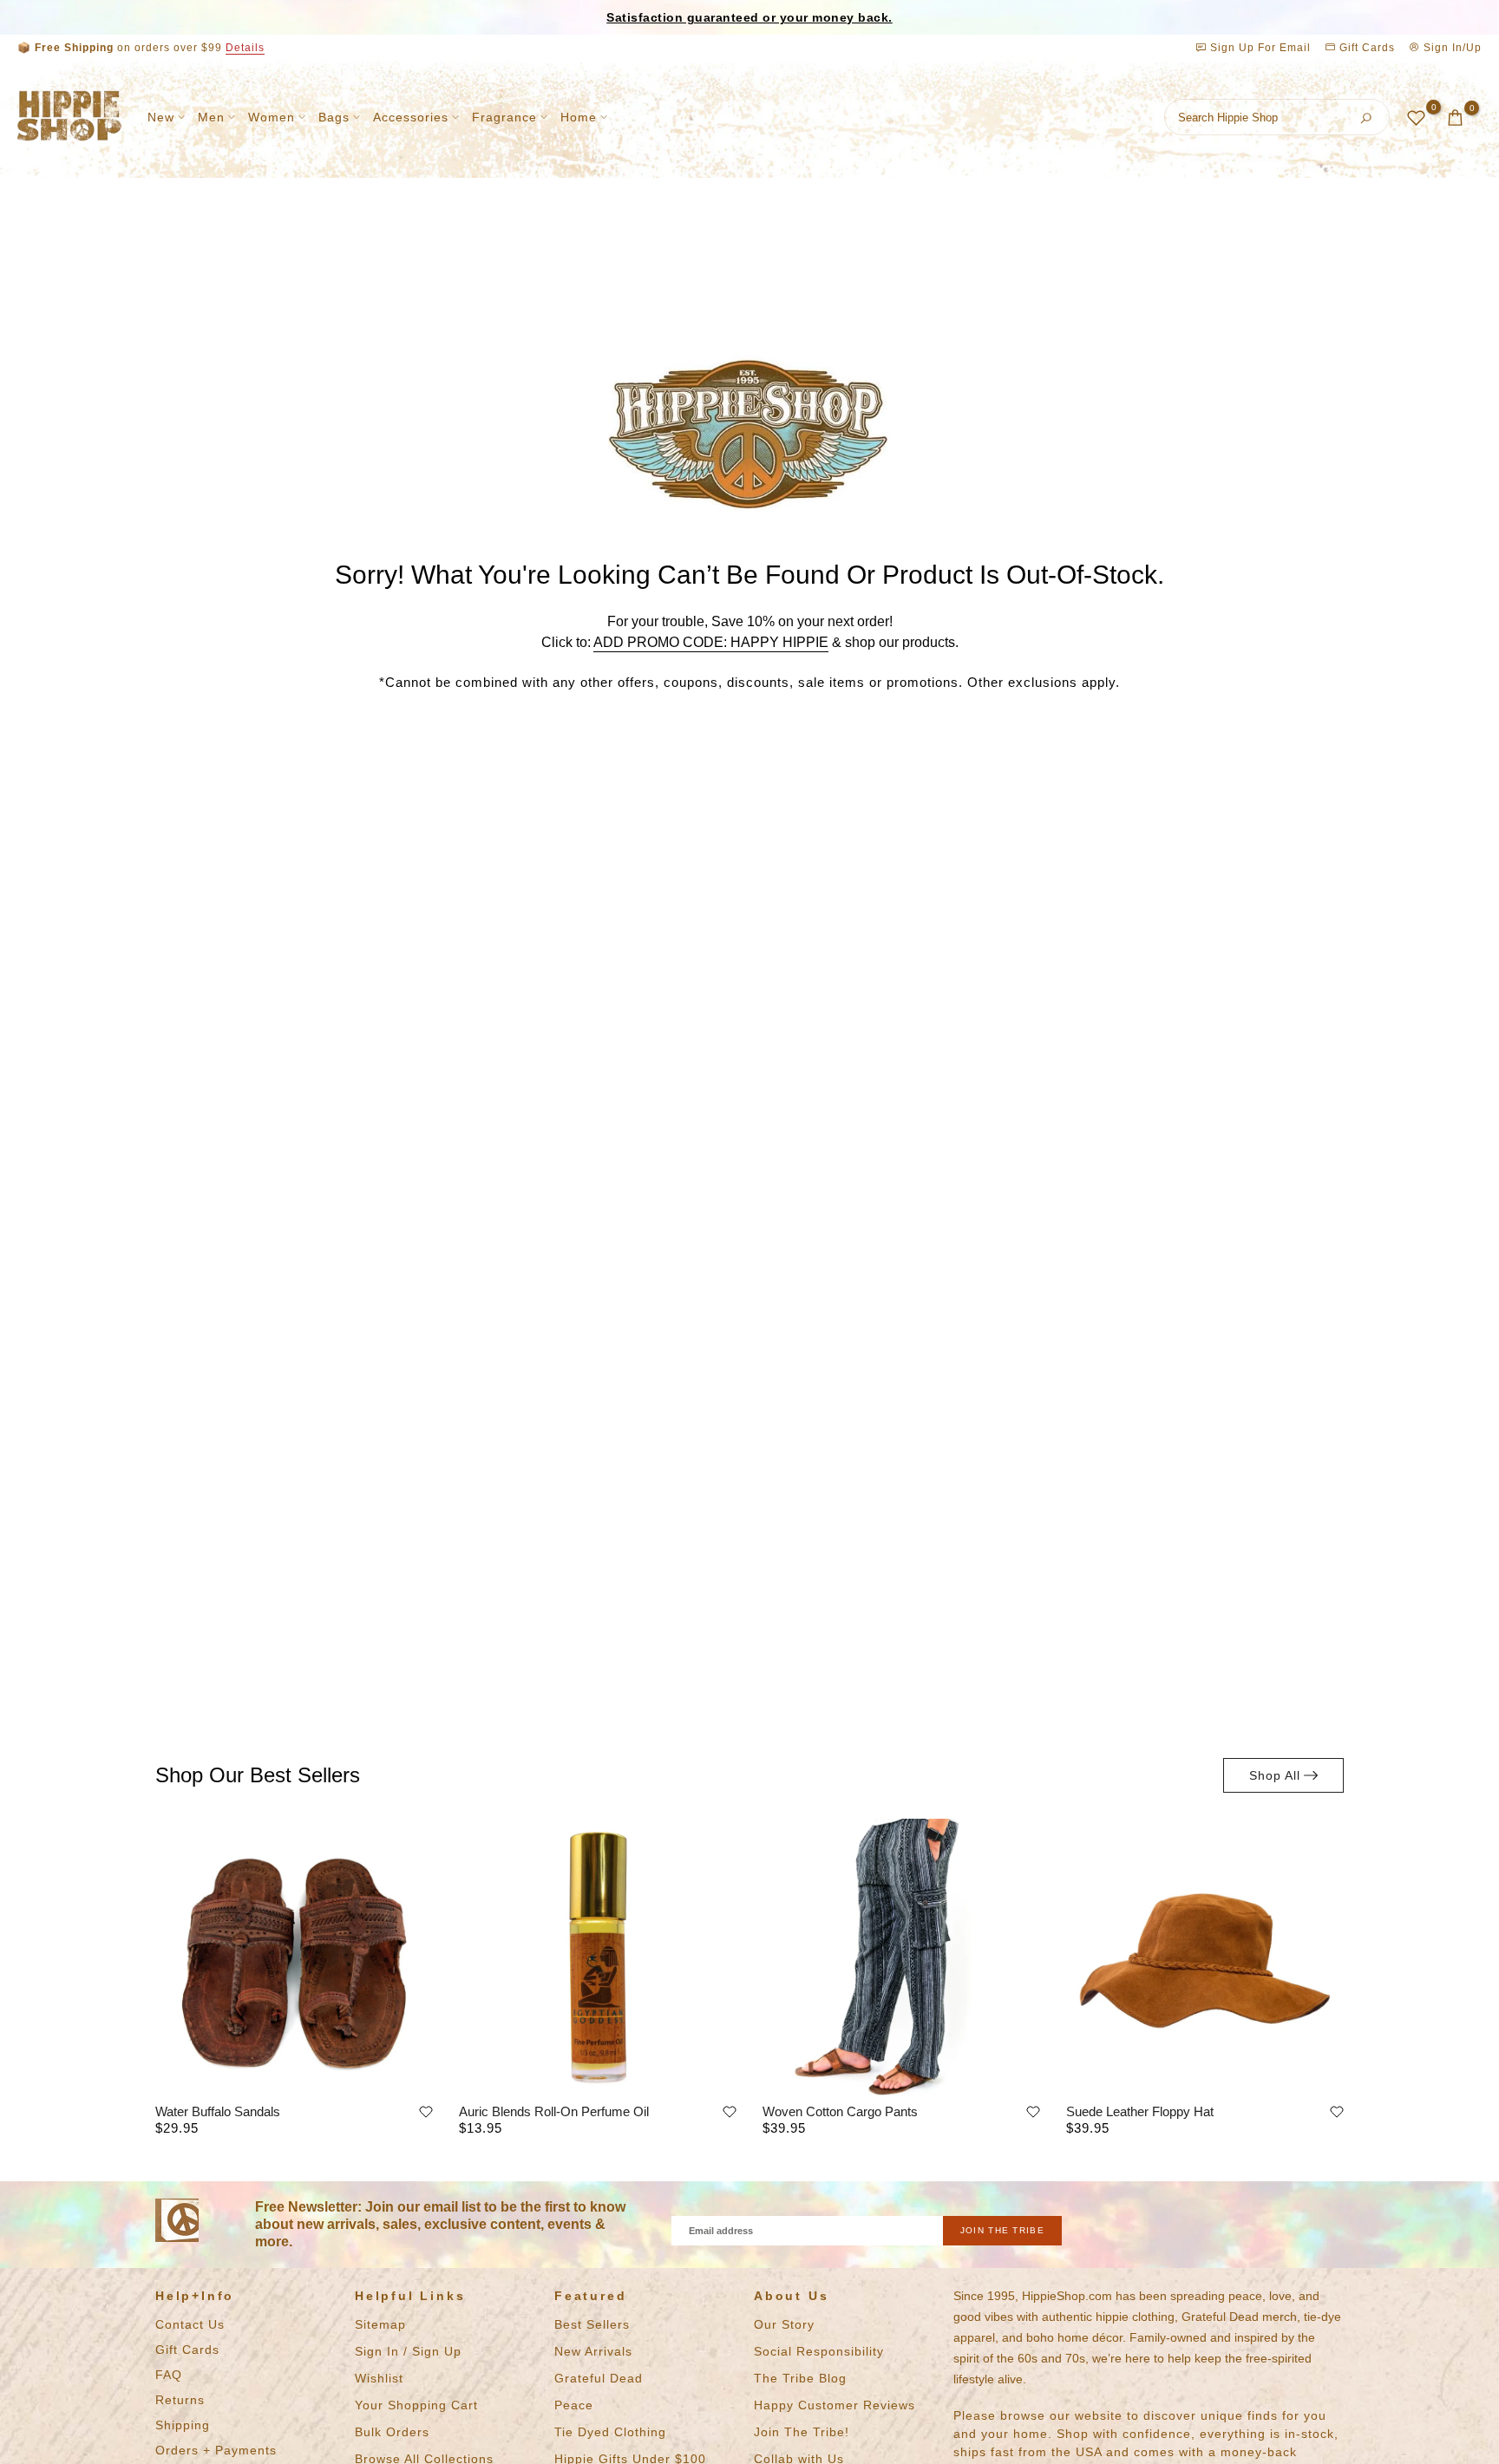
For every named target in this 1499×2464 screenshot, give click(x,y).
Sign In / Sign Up (408, 2351)
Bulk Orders (392, 2432)
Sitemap (380, 2324)
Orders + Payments (216, 2450)
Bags (334, 117)
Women (272, 117)
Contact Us (190, 2324)
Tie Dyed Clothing (610, 2432)
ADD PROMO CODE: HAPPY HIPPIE (711, 642)
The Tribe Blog (800, 2378)
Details (245, 48)
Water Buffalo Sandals (218, 2111)
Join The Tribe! (802, 2432)
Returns (180, 2400)
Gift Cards (1365, 48)
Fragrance (504, 117)
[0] (1416, 118)
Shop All (1275, 1775)
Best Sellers (592, 2324)
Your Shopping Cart (416, 2405)
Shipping (183, 2425)
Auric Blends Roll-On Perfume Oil (554, 2111)
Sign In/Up (1451, 48)
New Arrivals (593, 2351)
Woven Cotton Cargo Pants (840, 2111)
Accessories (411, 117)
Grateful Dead (599, 2378)
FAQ (169, 2375)
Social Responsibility (819, 2351)
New (161, 117)
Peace (574, 2405)
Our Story (784, 2324)
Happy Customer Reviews (835, 2405)
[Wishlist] (426, 2112)
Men (211, 117)
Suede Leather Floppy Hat (1140, 2111)
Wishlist (379, 2378)
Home (579, 117)
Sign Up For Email (1260, 48)
